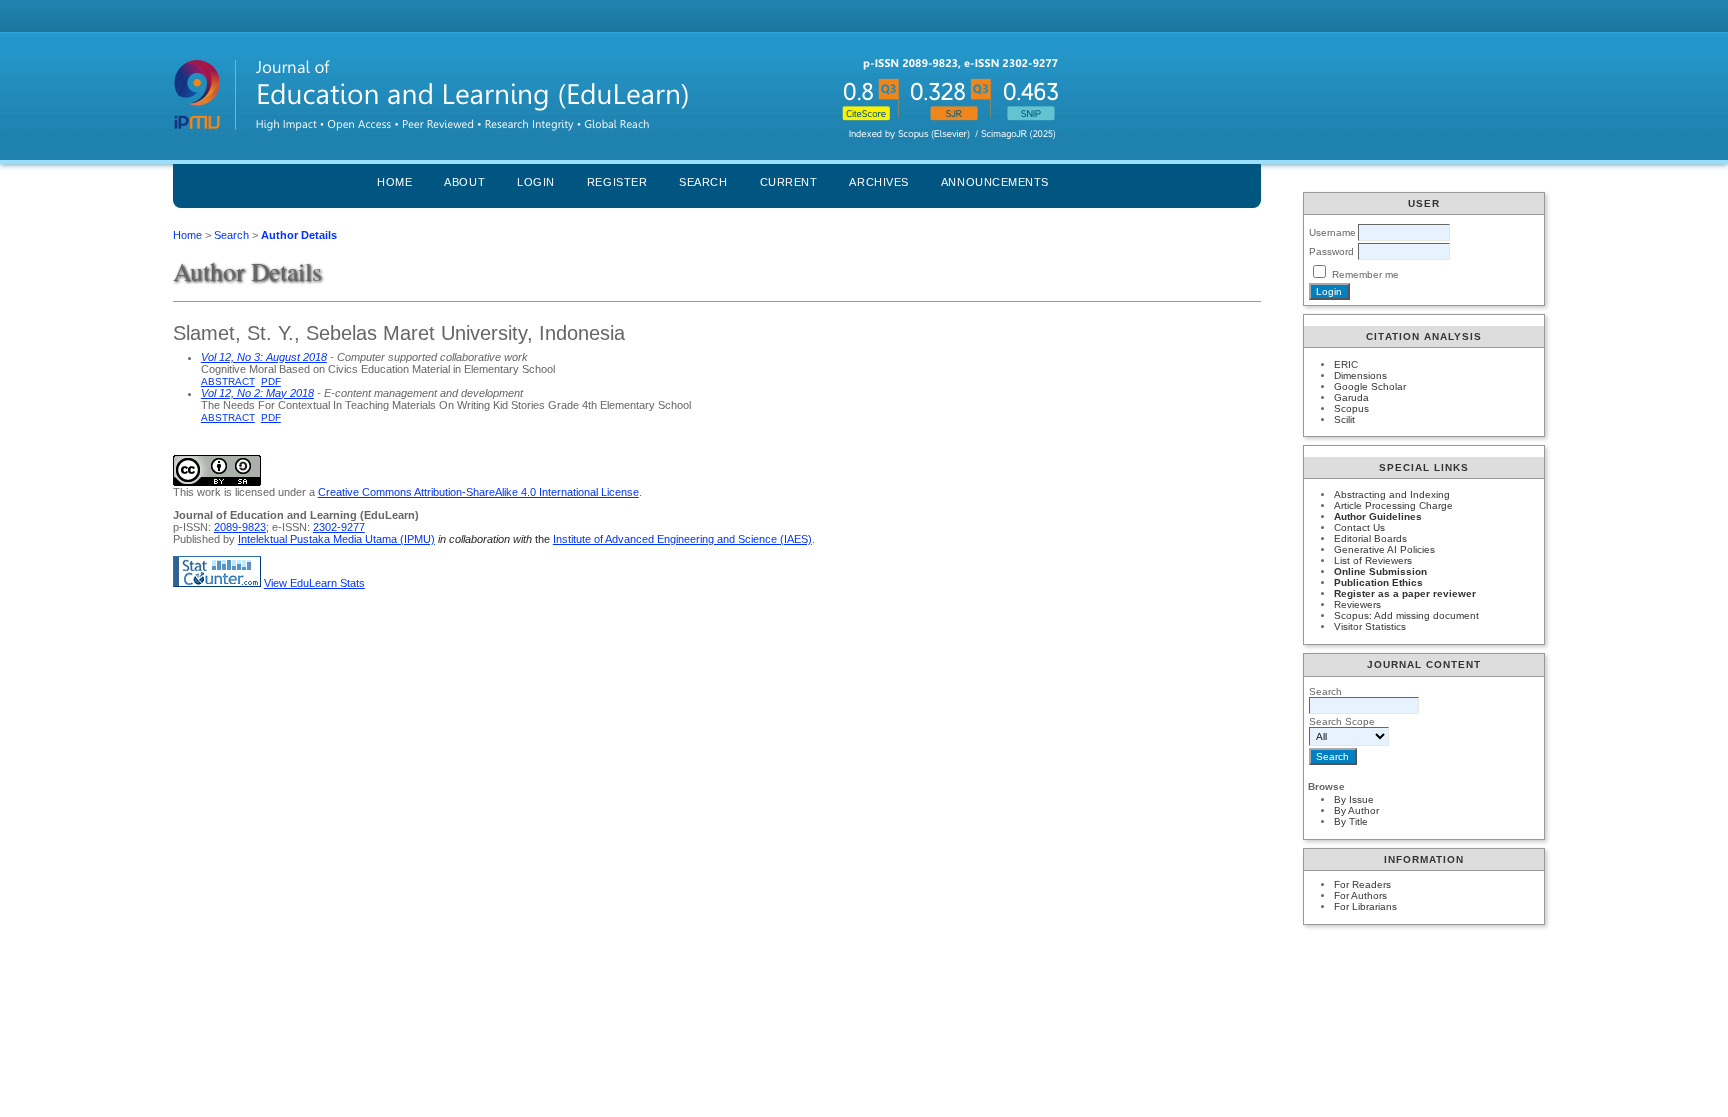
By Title (1351, 821)
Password (1331, 251)
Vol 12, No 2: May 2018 (257, 393)
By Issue (1354, 799)
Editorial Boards (1370, 538)
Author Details (299, 235)
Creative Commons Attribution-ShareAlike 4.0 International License (478, 492)
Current (789, 182)
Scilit (1344, 419)
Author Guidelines (1378, 516)
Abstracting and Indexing (1392, 494)
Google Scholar (1370, 386)
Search (703, 182)
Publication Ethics (1378, 582)
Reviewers (1357, 604)
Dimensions (1360, 375)
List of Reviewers (1373, 560)
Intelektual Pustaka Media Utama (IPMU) (336, 539)
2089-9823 (240, 527)
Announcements (995, 182)
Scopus (1351, 408)
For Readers (1362, 884)
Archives (878, 182)
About (464, 182)
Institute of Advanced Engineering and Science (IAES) (682, 539)
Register (617, 182)
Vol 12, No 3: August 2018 (264, 357)
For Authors (1360, 895)
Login (536, 182)
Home (394, 182)
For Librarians (1365, 906)
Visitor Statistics (1370, 626)
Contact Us (1359, 527)
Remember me (1365, 274)
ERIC (1346, 364)
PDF (271, 381)
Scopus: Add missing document (1406, 615)
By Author (1356, 810)
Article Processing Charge (1393, 505)
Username (1332, 232)
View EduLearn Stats (314, 583)
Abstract (228, 381)
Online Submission (1380, 571)
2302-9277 (339, 527)
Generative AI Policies (1384, 549)
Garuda (1351, 397)
